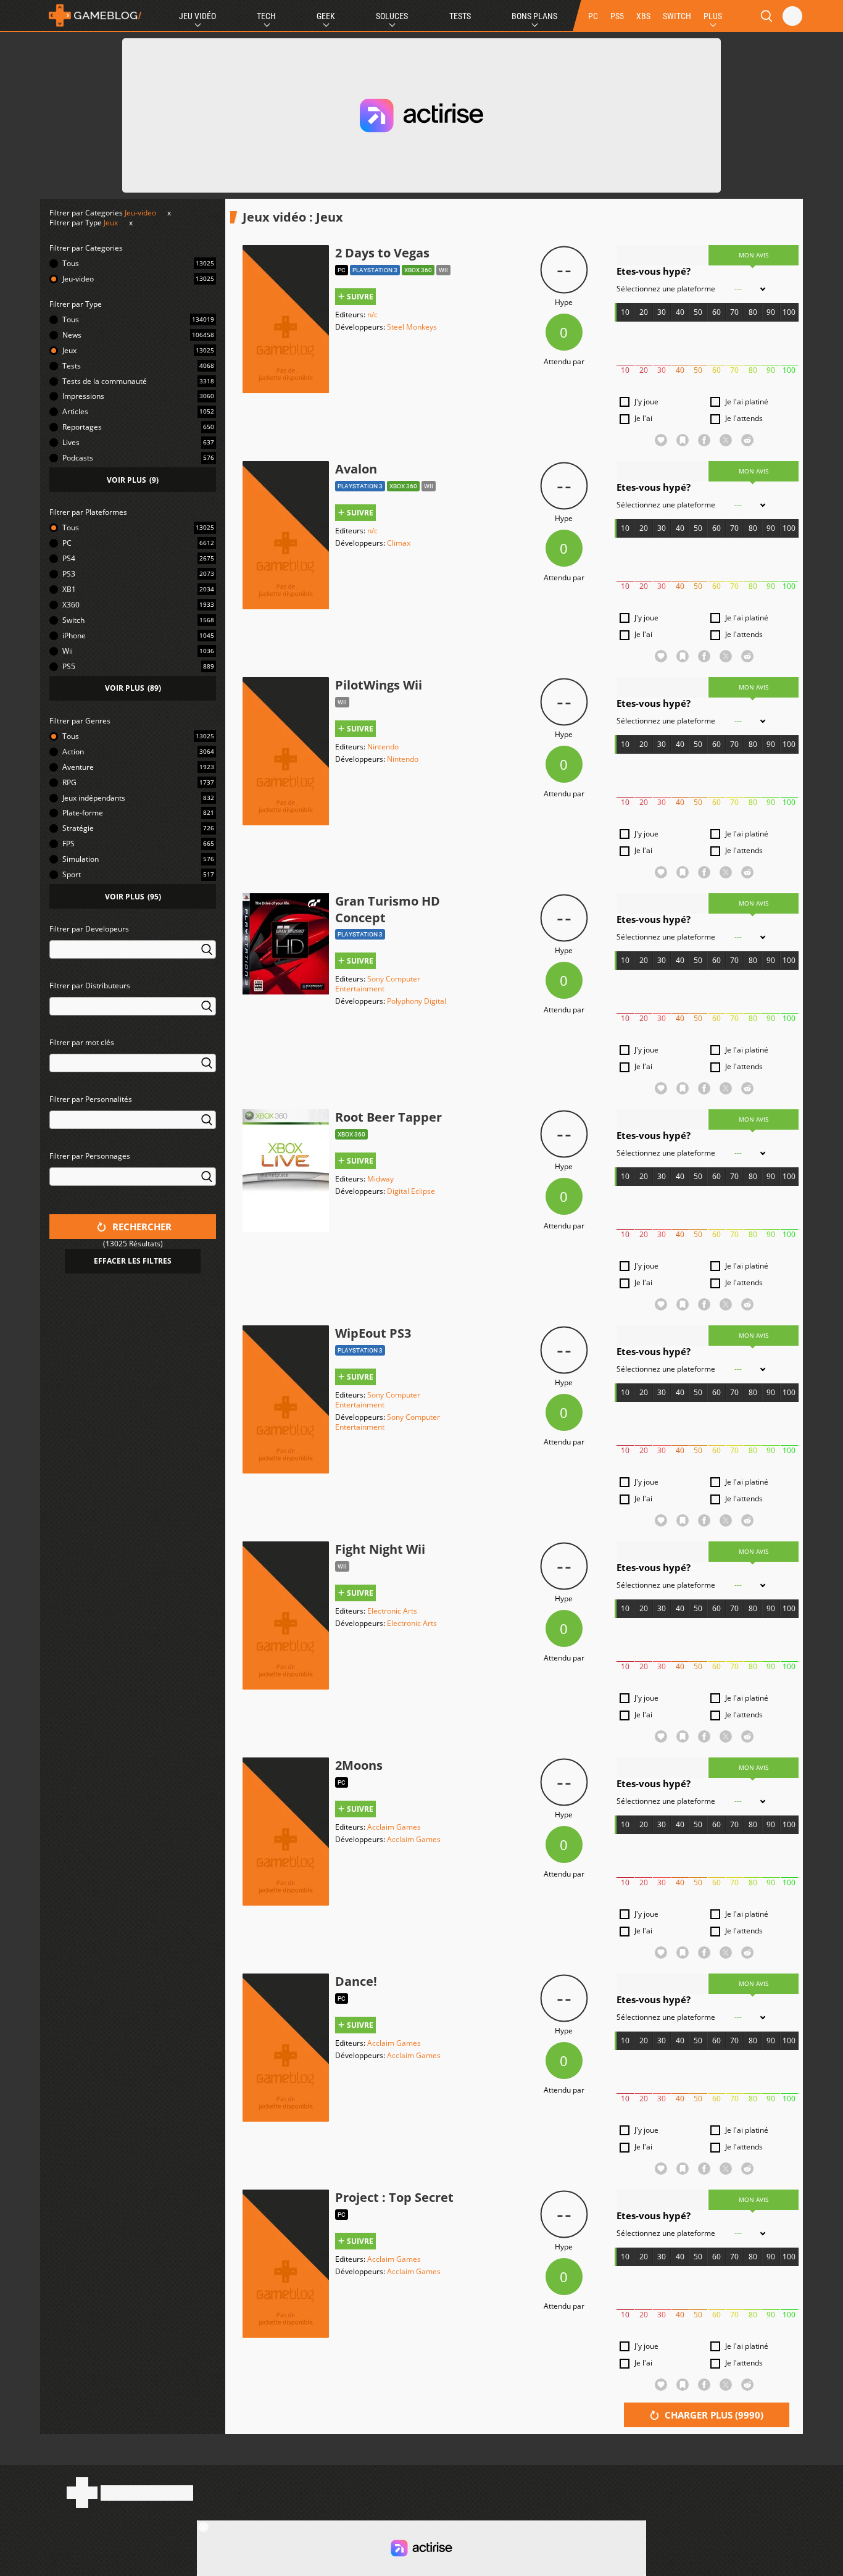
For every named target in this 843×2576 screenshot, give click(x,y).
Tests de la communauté (105, 381)
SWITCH (677, 16)
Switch (73, 620)
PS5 (617, 16)
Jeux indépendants (94, 798)
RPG (69, 782)
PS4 (69, 558)
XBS (643, 16)
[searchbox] (55, 948)
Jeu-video (140, 213)
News (72, 335)
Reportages (82, 427)
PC (593, 16)
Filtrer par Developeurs (89, 929)
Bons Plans (534, 16)
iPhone (74, 636)
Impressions (83, 396)
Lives (71, 442)
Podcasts (78, 458)
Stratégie (78, 828)
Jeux (111, 223)
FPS (69, 844)
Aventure (78, 767)
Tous (71, 263)
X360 (71, 605)
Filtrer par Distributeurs (90, 986)
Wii (68, 651)
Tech (266, 16)
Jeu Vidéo (197, 16)
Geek (326, 16)
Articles (75, 411)
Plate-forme (83, 813)
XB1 (69, 589)
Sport (72, 874)
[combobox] (133, 957)
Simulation (81, 859)
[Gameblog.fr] (92, 15)
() (133, 480)
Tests (460, 16)
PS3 (69, 574)
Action (73, 752)
